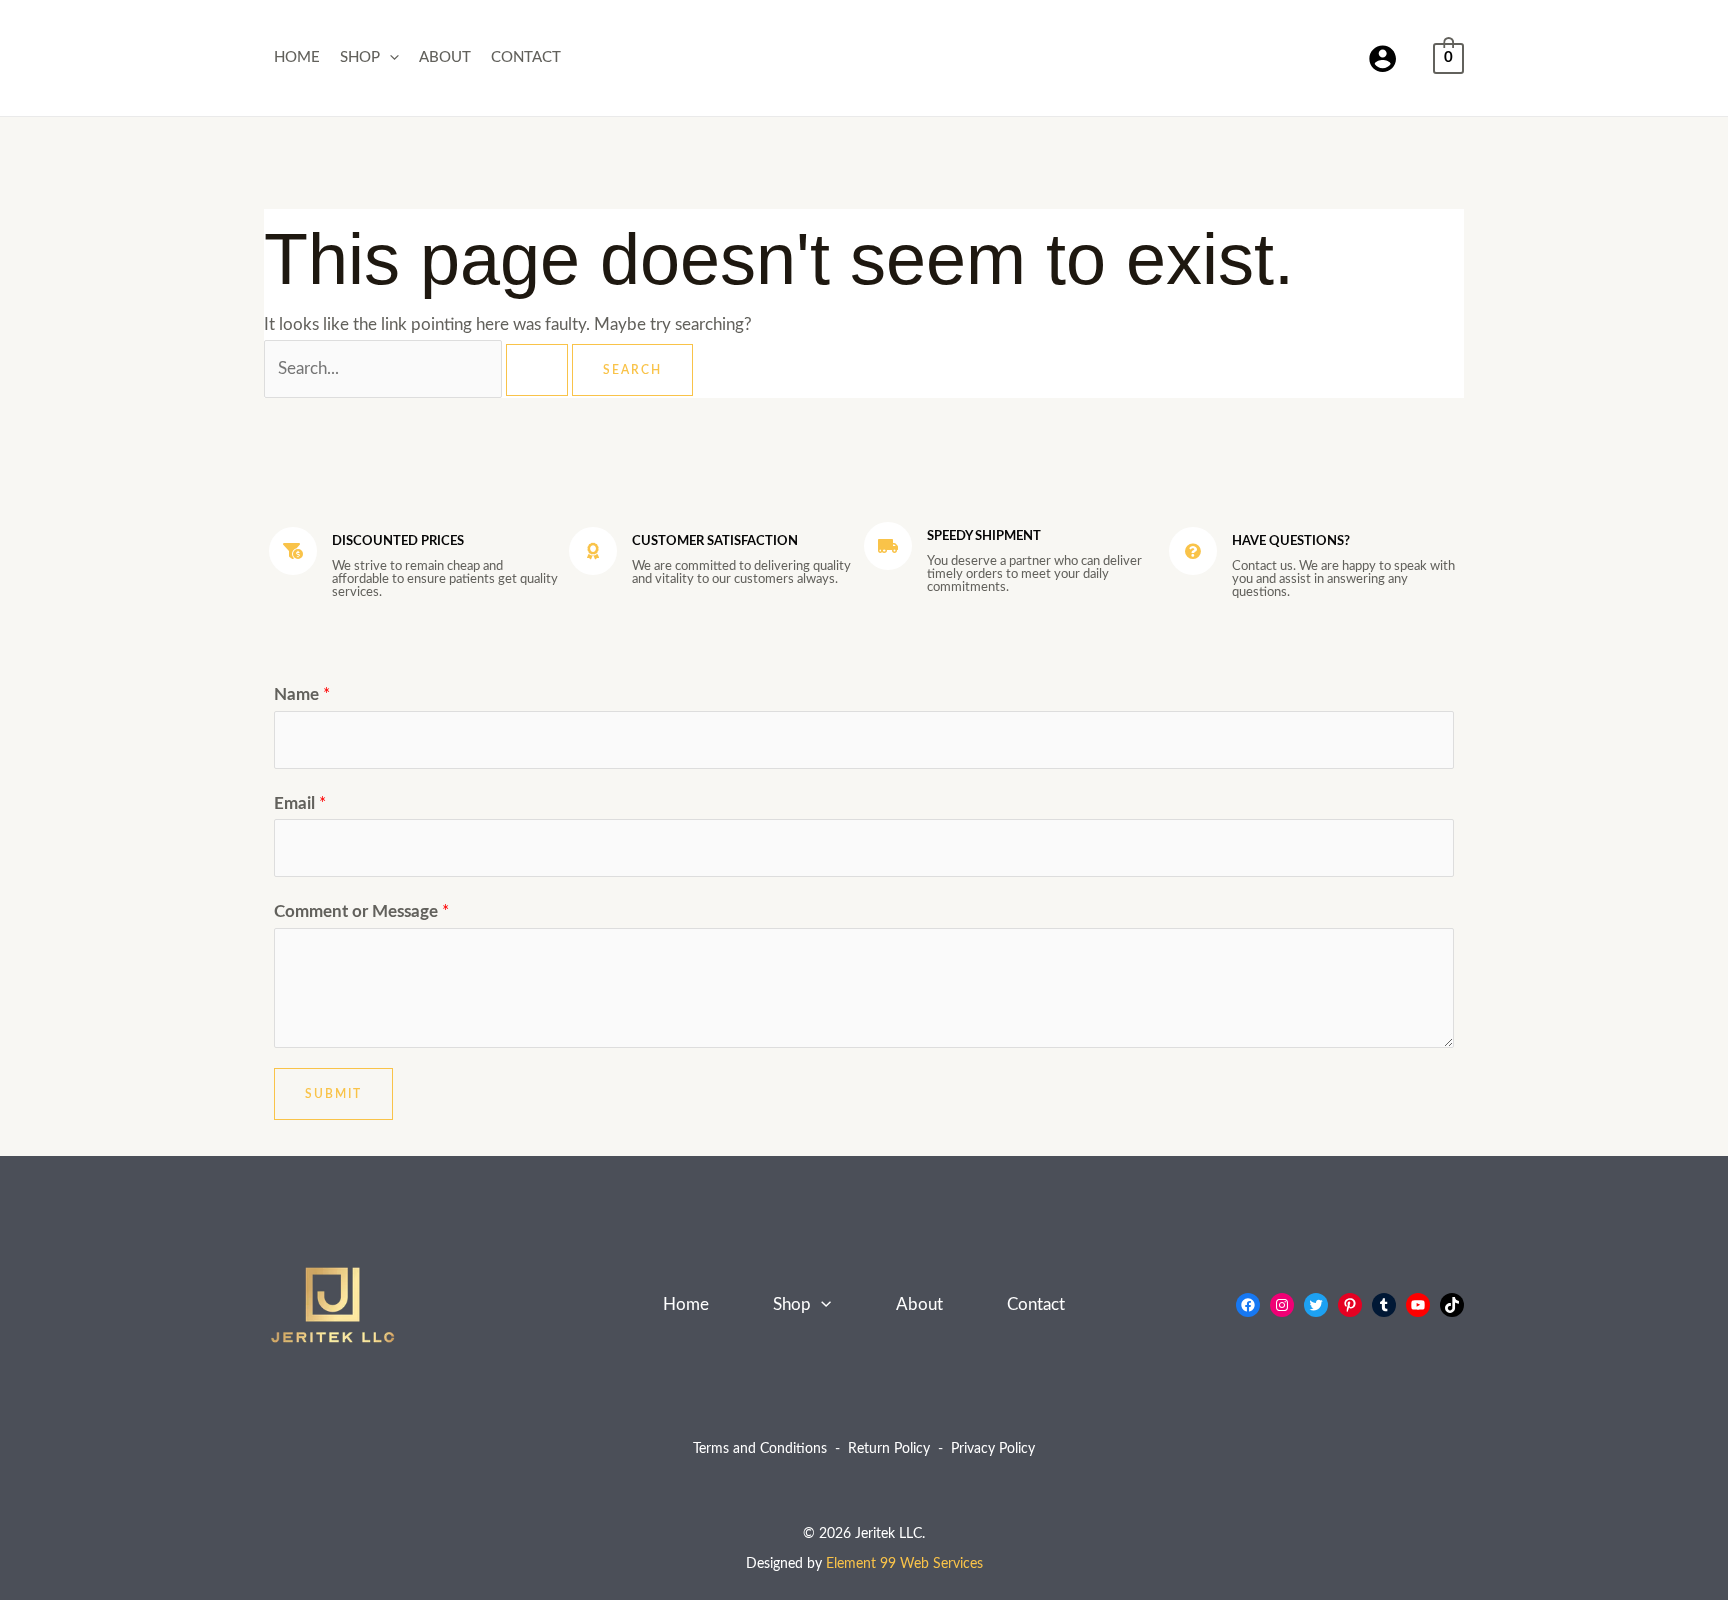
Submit (333, 1094)
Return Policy (889, 1449)
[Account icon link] (1382, 58)
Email (300, 803)
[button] (389, 58)
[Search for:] (418, 368)
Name (302, 694)
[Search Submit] (537, 370)
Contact (526, 57)
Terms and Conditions (760, 1449)
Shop (360, 57)
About (445, 57)
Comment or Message (361, 911)
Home (297, 57)
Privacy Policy (993, 1449)
